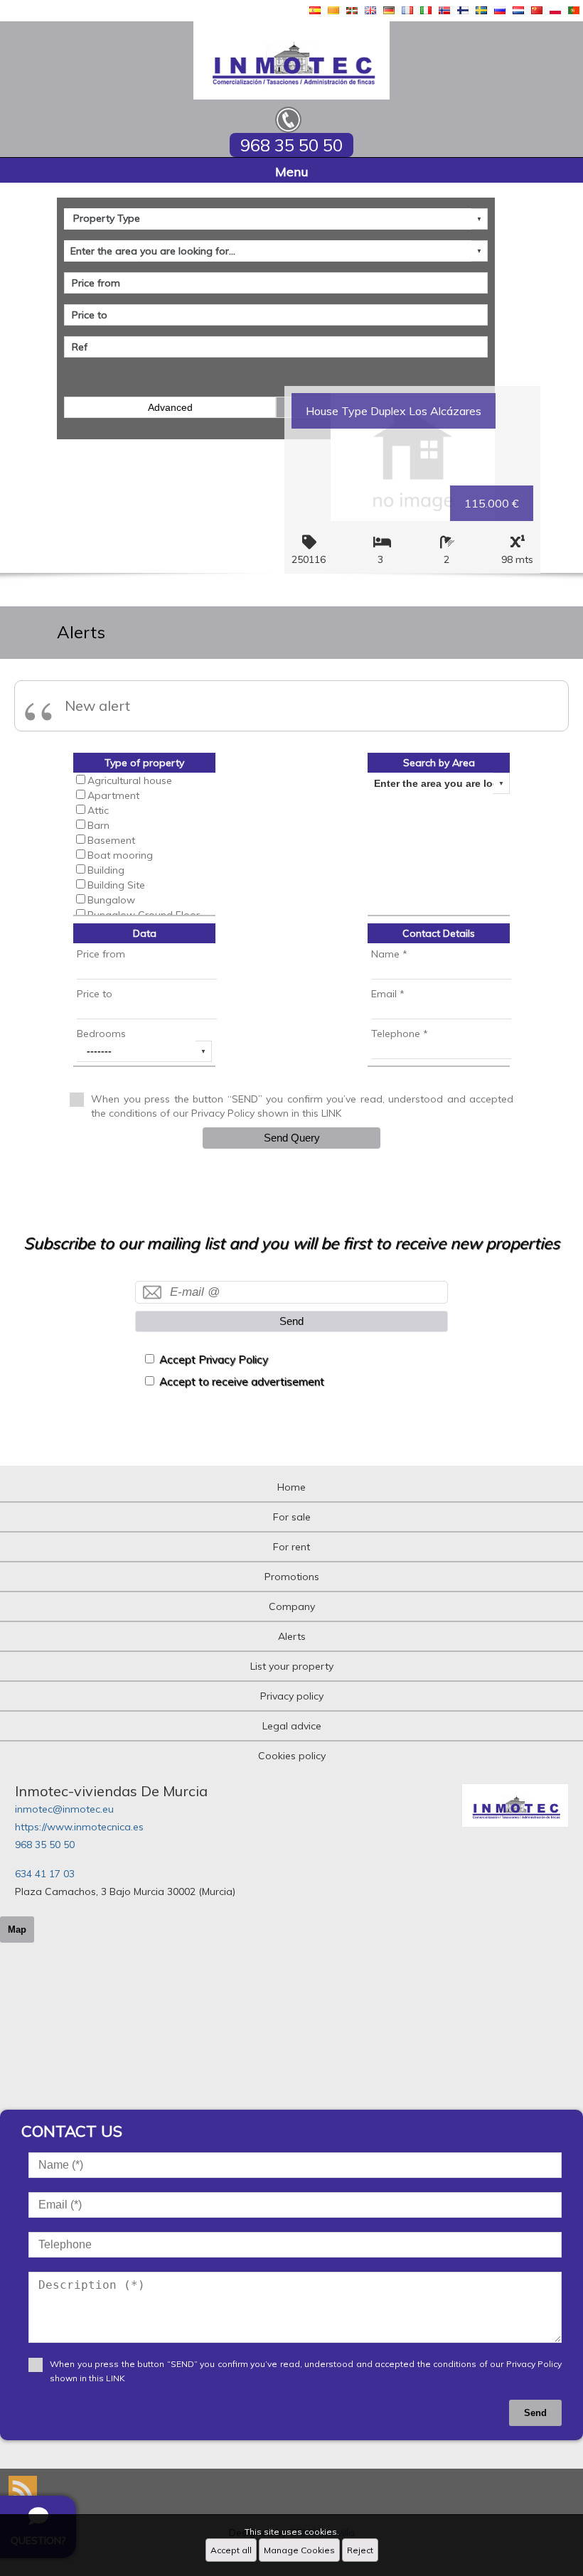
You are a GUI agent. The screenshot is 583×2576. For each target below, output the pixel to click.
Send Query (292, 1138)
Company (292, 1606)
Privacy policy (292, 1696)
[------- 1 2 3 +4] (144, 1051)
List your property (292, 1666)
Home (291, 1487)
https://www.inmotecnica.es (79, 1827)
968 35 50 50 (45, 1845)
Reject (360, 2550)
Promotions (292, 1577)
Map (17, 1930)
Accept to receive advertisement (242, 1381)
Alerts (292, 1636)
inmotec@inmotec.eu (64, 1809)
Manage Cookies (299, 2550)
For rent (291, 1547)
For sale (292, 1517)
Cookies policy (292, 1756)
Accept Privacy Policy (214, 1359)
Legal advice (292, 1726)
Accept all (231, 2550)
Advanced (170, 407)
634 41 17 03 (45, 1874)
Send (291, 1321)
